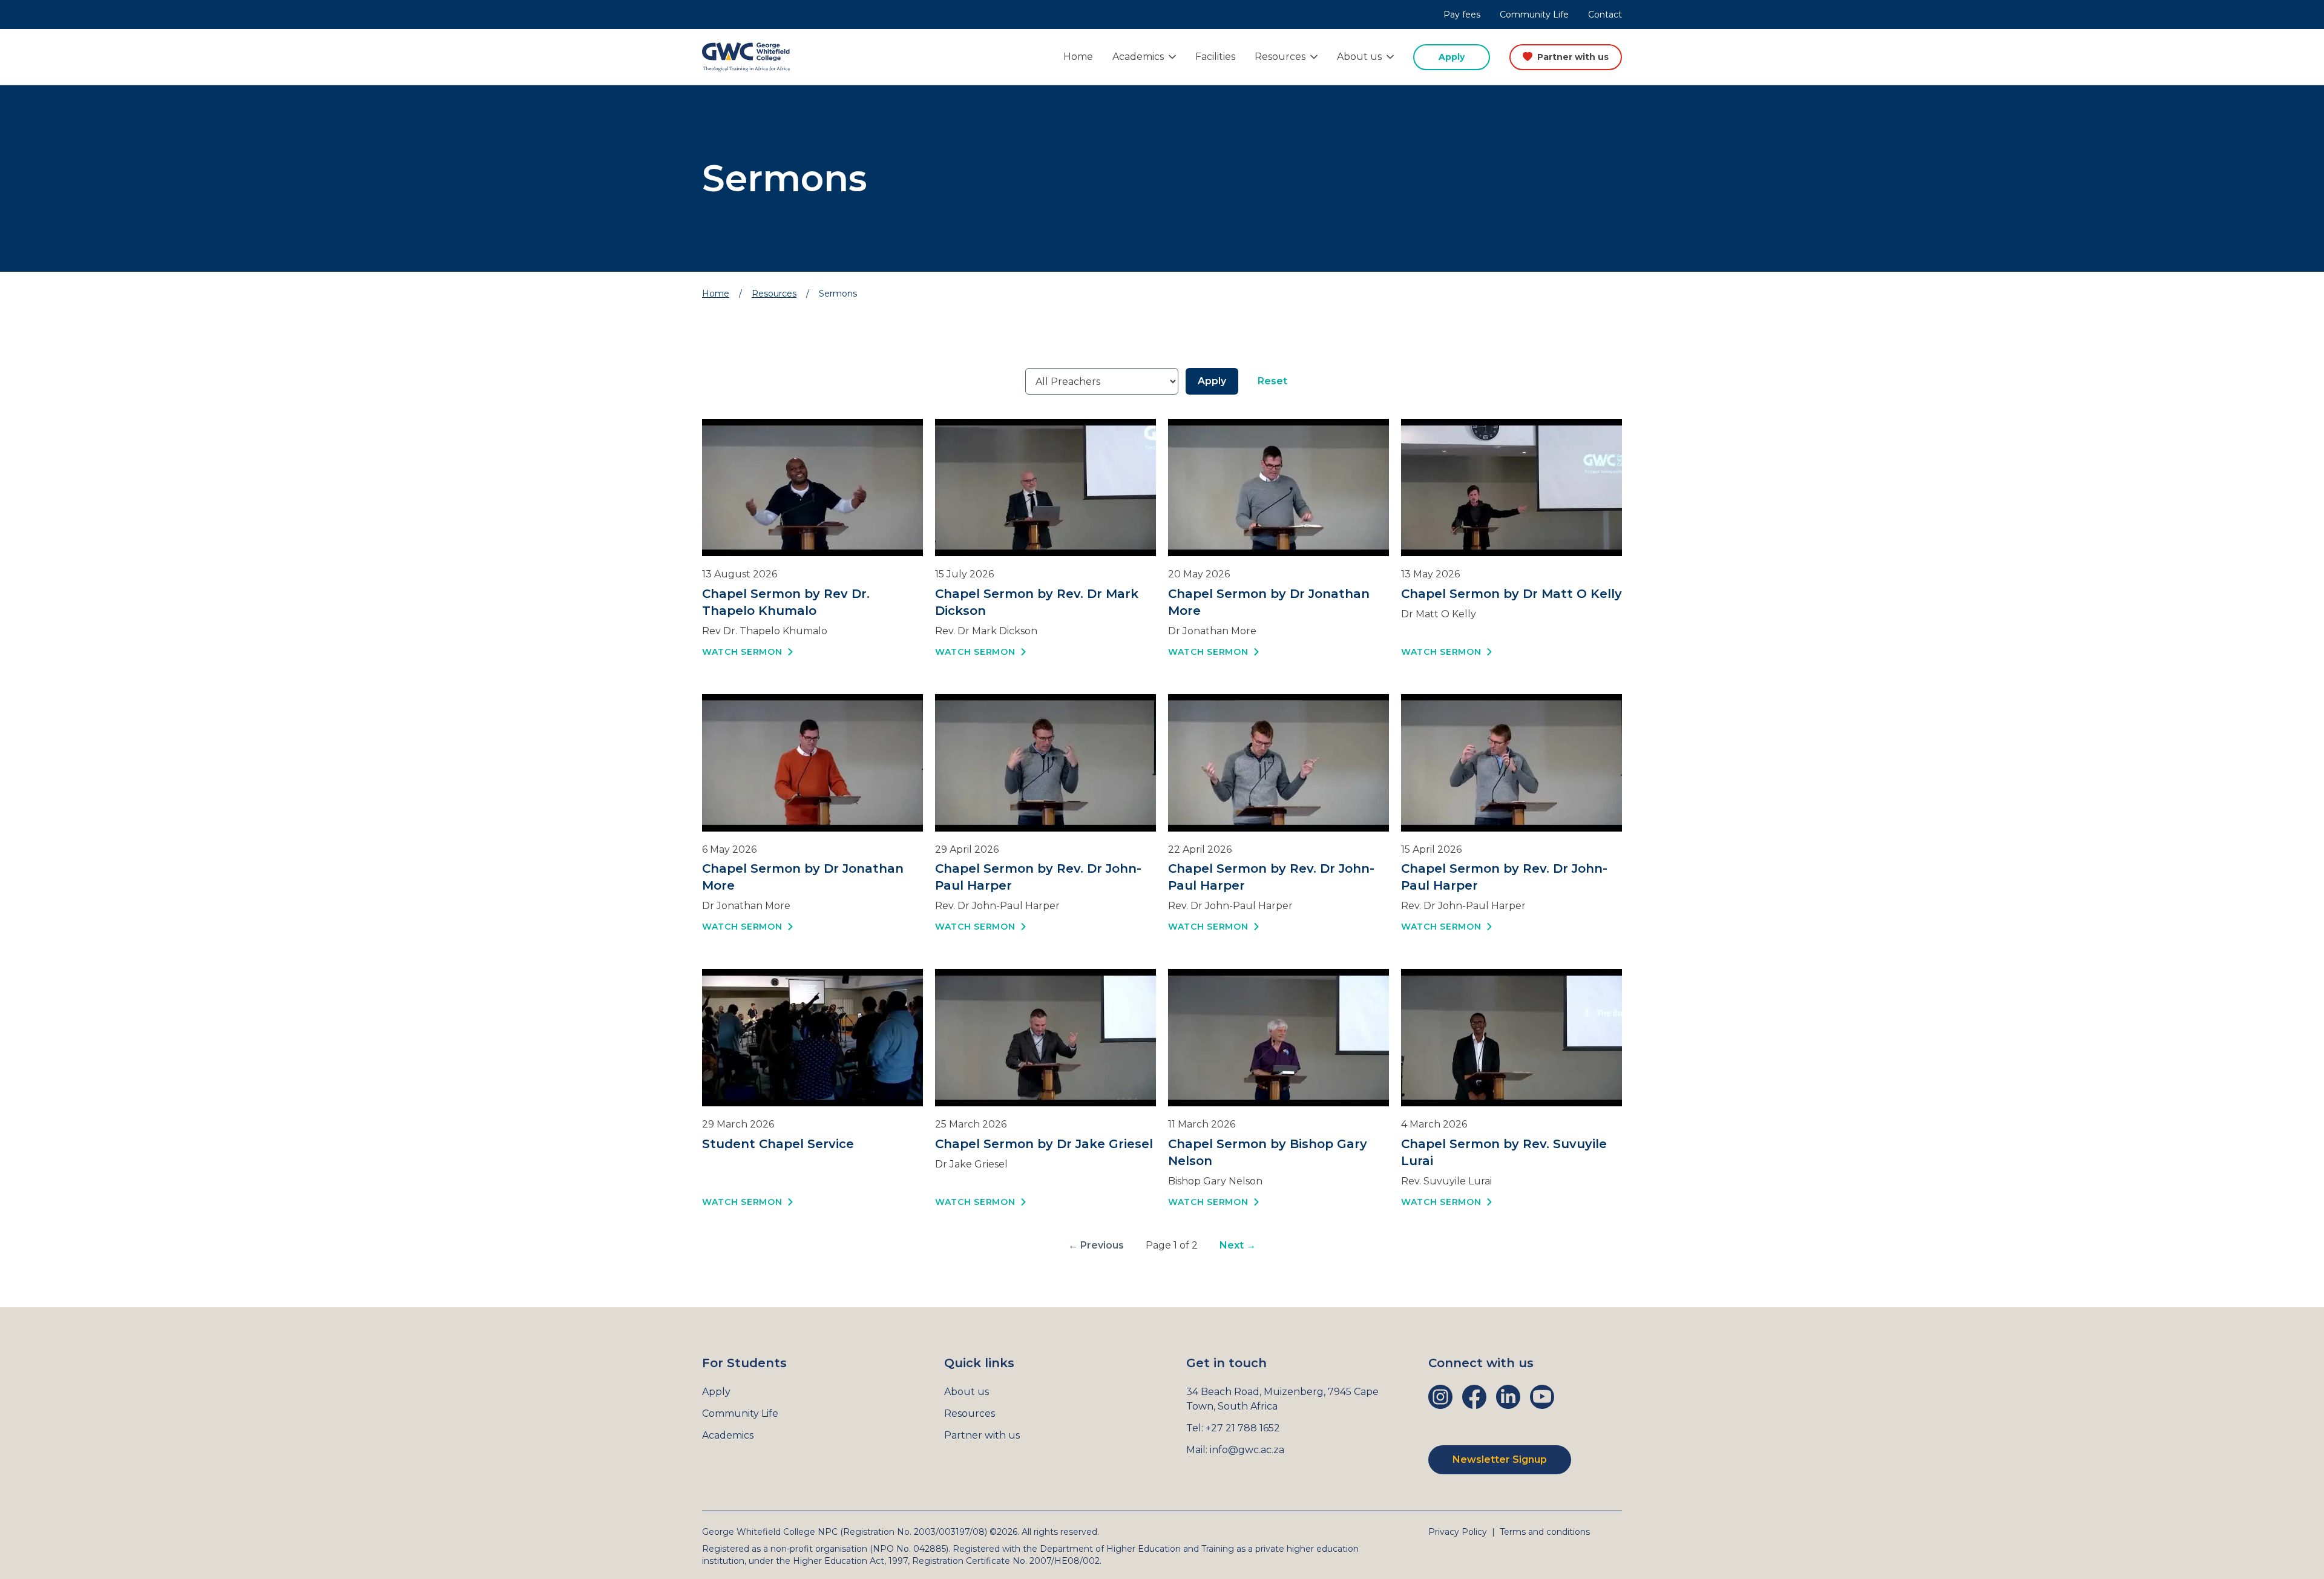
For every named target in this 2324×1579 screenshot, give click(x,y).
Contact (1605, 15)
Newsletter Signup (1500, 1459)
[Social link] (1440, 1397)
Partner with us (1573, 57)
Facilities (1215, 57)
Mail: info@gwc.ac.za (1235, 1450)
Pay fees (1462, 15)
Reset (1272, 381)
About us (967, 1392)
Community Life (1534, 15)
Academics (728, 1435)
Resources (774, 294)
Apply (1452, 57)
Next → (1238, 1245)
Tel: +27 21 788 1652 (1233, 1428)
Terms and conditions (1545, 1532)
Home (1078, 57)
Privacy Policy (1458, 1532)
